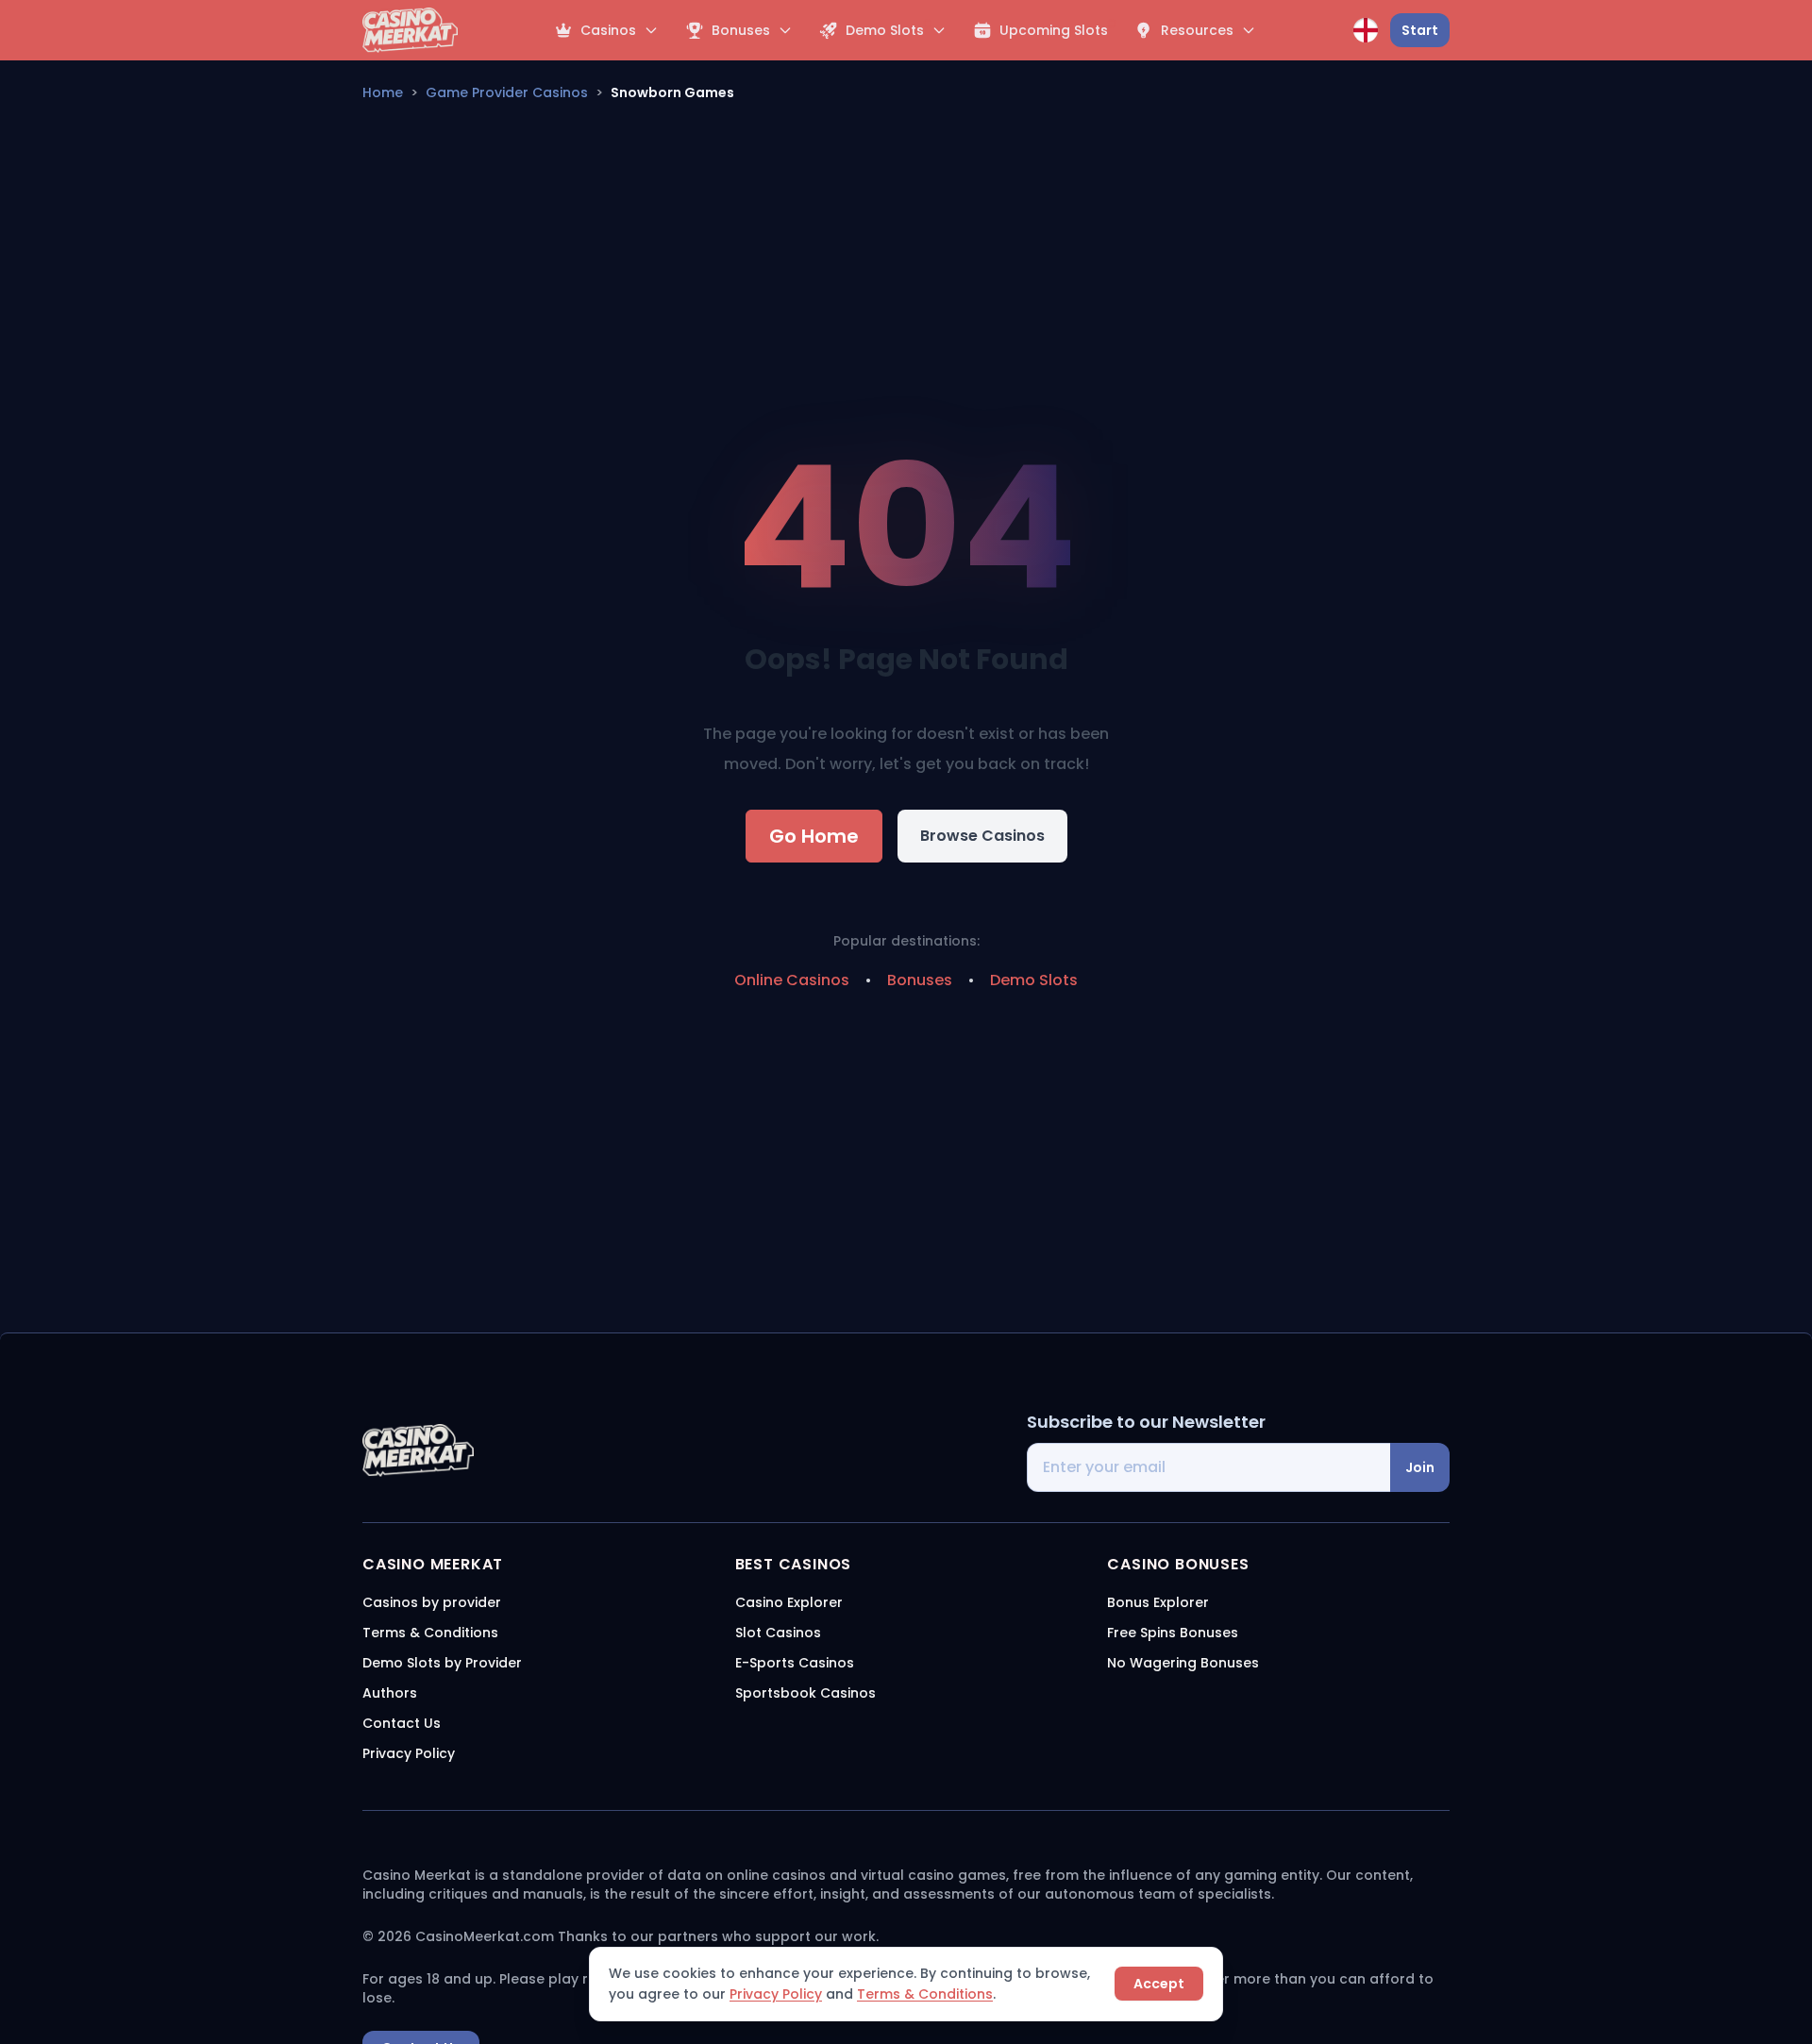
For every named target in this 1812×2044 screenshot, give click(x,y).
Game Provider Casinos (507, 92)
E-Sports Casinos (795, 1663)
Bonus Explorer (1158, 1602)
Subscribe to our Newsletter (1146, 1422)
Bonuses (920, 980)
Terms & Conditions (925, 1994)
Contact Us (402, 1723)
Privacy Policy (776, 1994)
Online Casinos (792, 980)
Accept (1159, 1984)
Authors (390, 1693)
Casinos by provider (432, 1602)
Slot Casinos (778, 1633)
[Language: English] (1366, 30)
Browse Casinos (982, 836)
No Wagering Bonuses (1183, 1663)
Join (1420, 1467)
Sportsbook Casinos (805, 1693)
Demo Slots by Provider (442, 1663)
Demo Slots (1034, 980)
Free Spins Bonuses (1173, 1633)
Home (383, 92)
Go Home (814, 836)
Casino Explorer (789, 1602)
